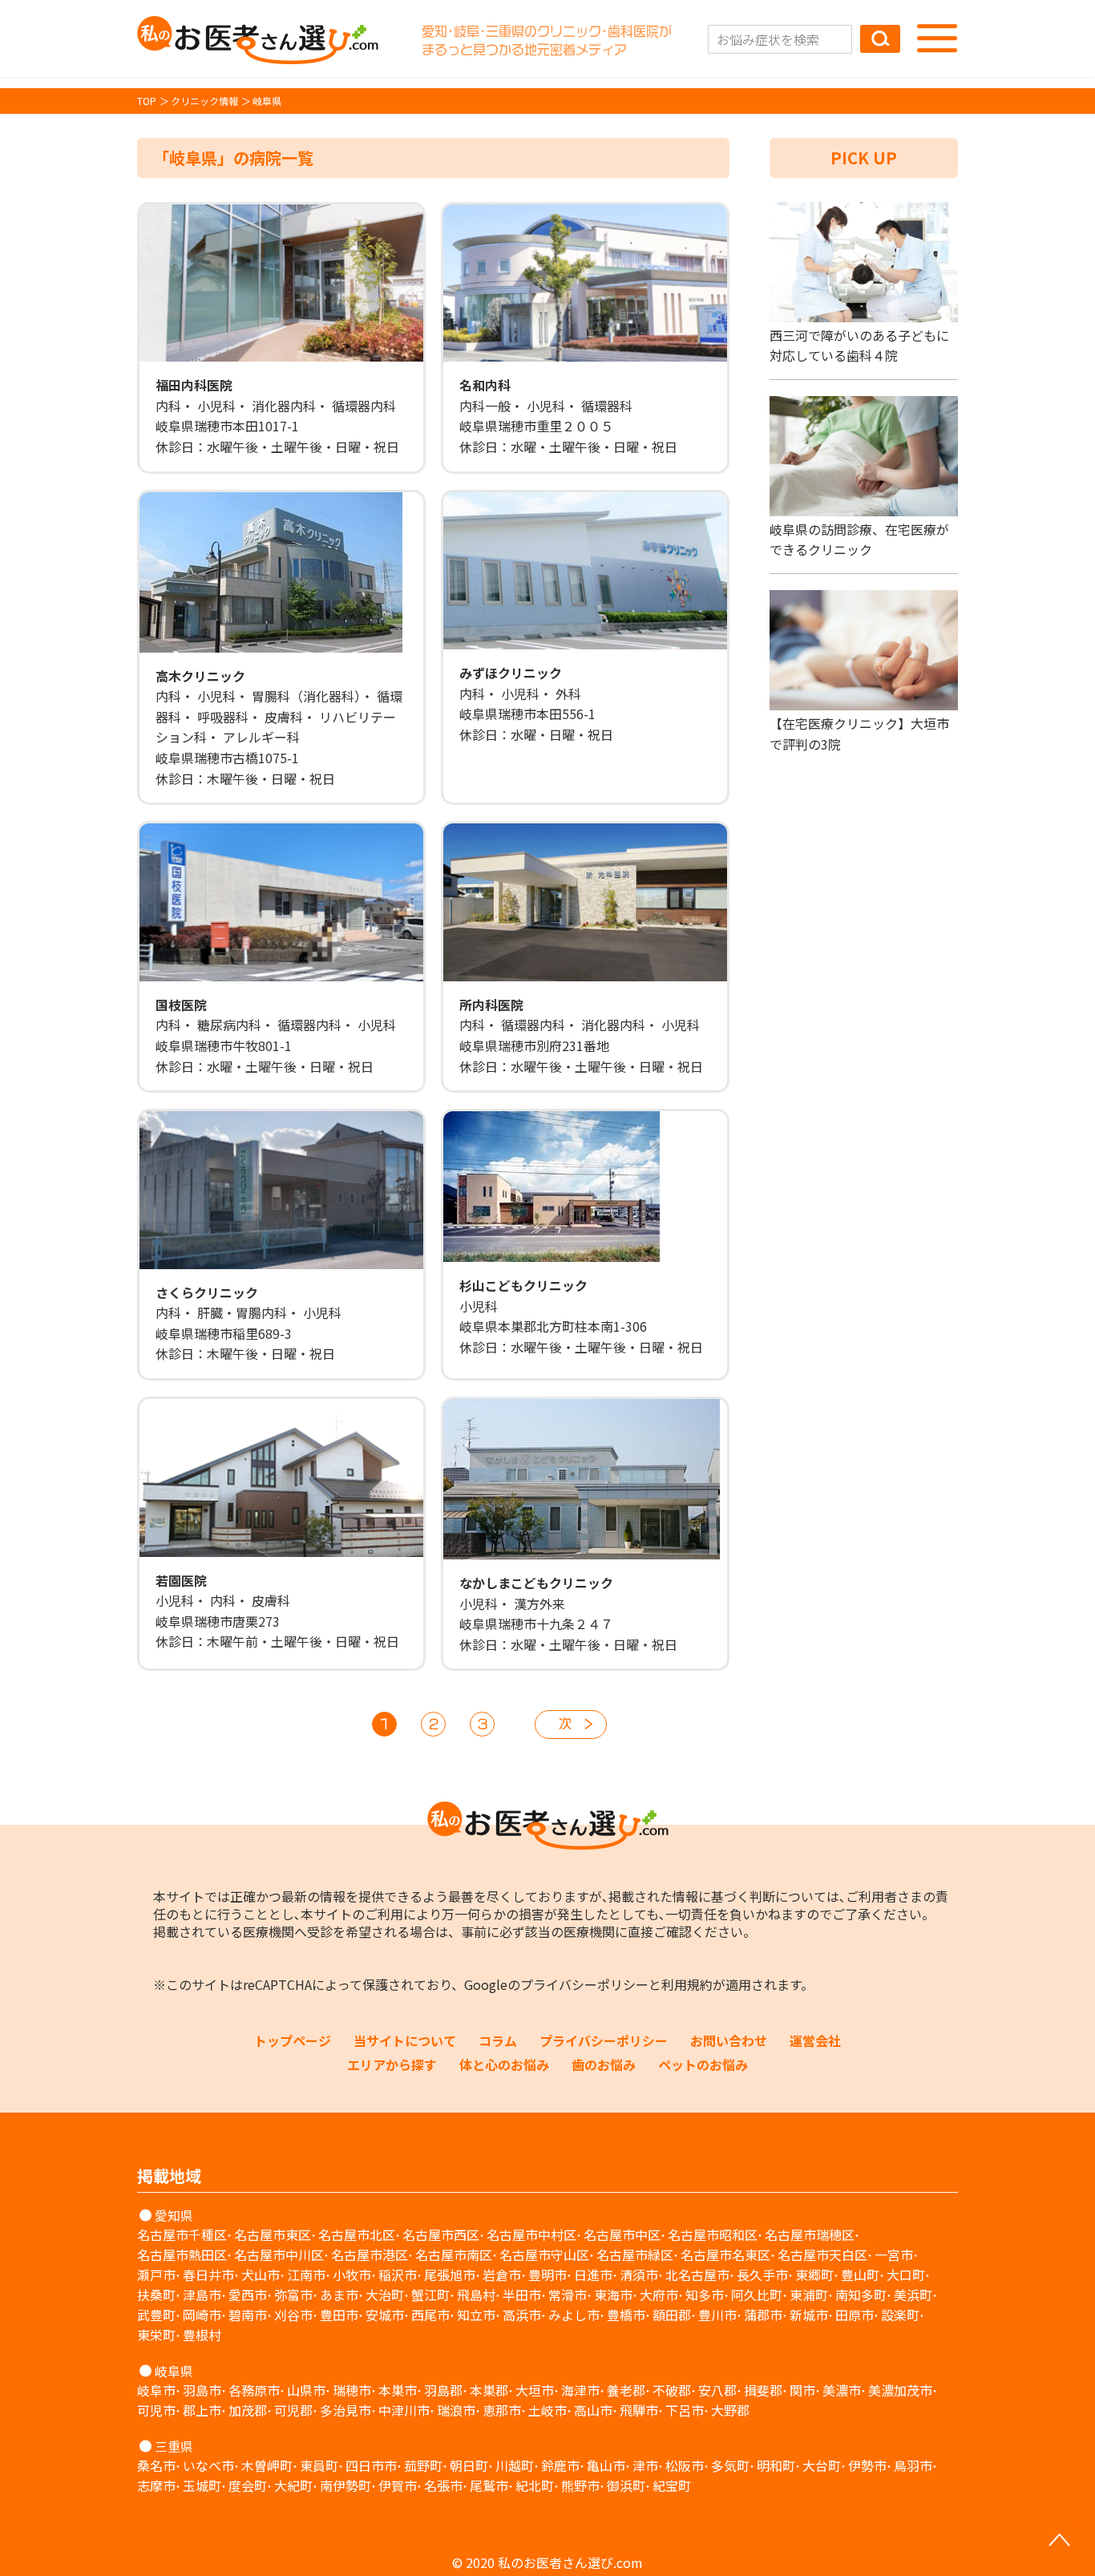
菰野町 (423, 2465)
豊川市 (717, 2315)
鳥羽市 (913, 2465)
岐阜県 (174, 2371)
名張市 (443, 2485)
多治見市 (345, 2410)
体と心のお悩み (504, 2064)
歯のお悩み (604, 2064)
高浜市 (522, 2315)
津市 (645, 2465)
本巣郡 (489, 2390)
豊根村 (202, 2335)
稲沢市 (398, 2275)
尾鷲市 (489, 2485)
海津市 (580, 2390)
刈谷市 (293, 2315)
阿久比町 (757, 2295)
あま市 (339, 2295)
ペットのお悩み (703, 2064)
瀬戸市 (156, 2275)
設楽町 (900, 2315)
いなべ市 (208, 2465)
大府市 (659, 2295)
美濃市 (842, 2390)
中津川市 (404, 2410)
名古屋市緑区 (635, 2255)
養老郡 (626, 2390)
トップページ (293, 2040)
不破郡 (672, 2390)
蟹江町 (430, 2295)
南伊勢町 (345, 2485)
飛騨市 (639, 2410)
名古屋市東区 (273, 2234)
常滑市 (568, 2295)
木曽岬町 (267, 2465)
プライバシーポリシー (584, 1984)
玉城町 (202, 2485)
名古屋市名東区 (725, 2255)
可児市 (156, 2410)
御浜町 (626, 2485)
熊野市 (580, 2485)
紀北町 (535, 2485)
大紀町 (293, 2485)
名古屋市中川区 (279, 2255)
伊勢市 (867, 2465)
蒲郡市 (763, 2315)
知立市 (476, 2315)
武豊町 (156, 2315)
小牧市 (352, 2275)
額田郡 (672, 2315)
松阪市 (685, 2465)
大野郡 (730, 2410)
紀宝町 (672, 2485)
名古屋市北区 (357, 2234)
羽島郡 (443, 2390)
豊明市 (547, 2275)
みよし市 (574, 2315)
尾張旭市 (450, 2275)
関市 (802, 2390)
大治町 (385, 2295)
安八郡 (717, 2390)
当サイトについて (405, 2040)
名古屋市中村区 (531, 2234)
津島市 (202, 2295)
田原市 (855, 2315)
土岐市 (547, 2410)
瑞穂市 (352, 2390)
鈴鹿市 (560, 2465)
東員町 (319, 2465)
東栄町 (156, 2335)
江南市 (306, 2275)
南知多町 (861, 2295)
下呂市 (685, 2410)
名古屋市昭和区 (713, 2234)
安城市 (385, 2315)
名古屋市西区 (441, 2234)
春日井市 (208, 2275)
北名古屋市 (697, 2275)
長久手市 (762, 2275)
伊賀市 (398, 2485)
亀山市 (606, 2465)
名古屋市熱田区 (182, 2255)
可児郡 (293, 2410)
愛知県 (174, 2215)
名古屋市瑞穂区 (810, 2234)
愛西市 (248, 2295)
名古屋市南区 (454, 2255)
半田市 (522, 2295)
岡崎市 (202, 2315)
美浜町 (913, 2295)
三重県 (174, 2446)
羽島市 (202, 2390)
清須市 (639, 2275)
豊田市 (339, 2315)
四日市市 (371, 2465)
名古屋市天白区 (822, 2255)
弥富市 (293, 2295)
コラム (498, 2040)
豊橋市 (626, 2315)
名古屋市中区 (622, 2234)
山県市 (306, 2390)
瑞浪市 (456, 2410)
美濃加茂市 (900, 2390)
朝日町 (469, 2465)
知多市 (705, 2295)
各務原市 (254, 2390)
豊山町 (860, 2275)
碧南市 (248, 2315)
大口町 (906, 2275)
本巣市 (398, 2390)
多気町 (730, 2465)
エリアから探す (392, 2064)
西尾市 (430, 2315)
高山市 (593, 2410)
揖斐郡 (763, 2390)
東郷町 (814, 2275)
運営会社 (815, 2040)
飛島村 (476, 2295)
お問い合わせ (729, 2040)
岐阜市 (156, 2390)
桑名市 (156, 2465)
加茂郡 (248, 2410)
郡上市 (202, 2410)
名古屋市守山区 (544, 2255)
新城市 (809, 2315)
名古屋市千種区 (182, 2234)
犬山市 (261, 2275)
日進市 (593, 2275)
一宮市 (894, 2255)
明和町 (776, 2465)
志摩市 (156, 2485)
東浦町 (809, 2295)
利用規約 (687, 1984)
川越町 (515, 2465)
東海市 (613, 2295)
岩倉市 (502, 2275)
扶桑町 (156, 2295)
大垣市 (535, 2390)
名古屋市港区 (370, 2255)
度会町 (248, 2485)
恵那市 (502, 2410)
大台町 (822, 2465)
